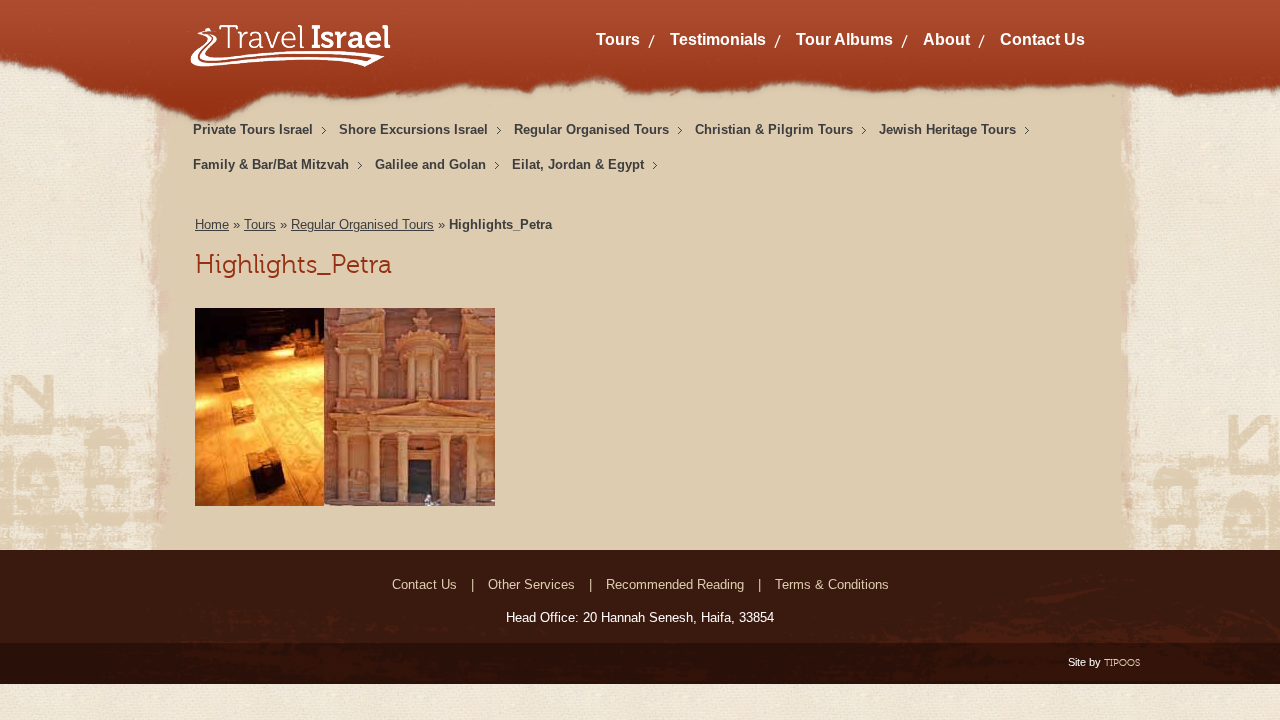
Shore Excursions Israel (413, 129)
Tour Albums (844, 39)
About (946, 39)
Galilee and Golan (430, 164)
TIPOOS (1122, 662)
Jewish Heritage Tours (947, 129)
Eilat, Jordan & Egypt (578, 164)
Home (212, 224)
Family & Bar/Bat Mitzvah (271, 164)
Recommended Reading (675, 584)
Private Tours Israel (253, 129)
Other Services (531, 584)
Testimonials (718, 39)
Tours (618, 39)
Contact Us (1042, 39)
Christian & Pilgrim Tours (774, 129)
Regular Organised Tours (591, 129)
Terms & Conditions (832, 584)
